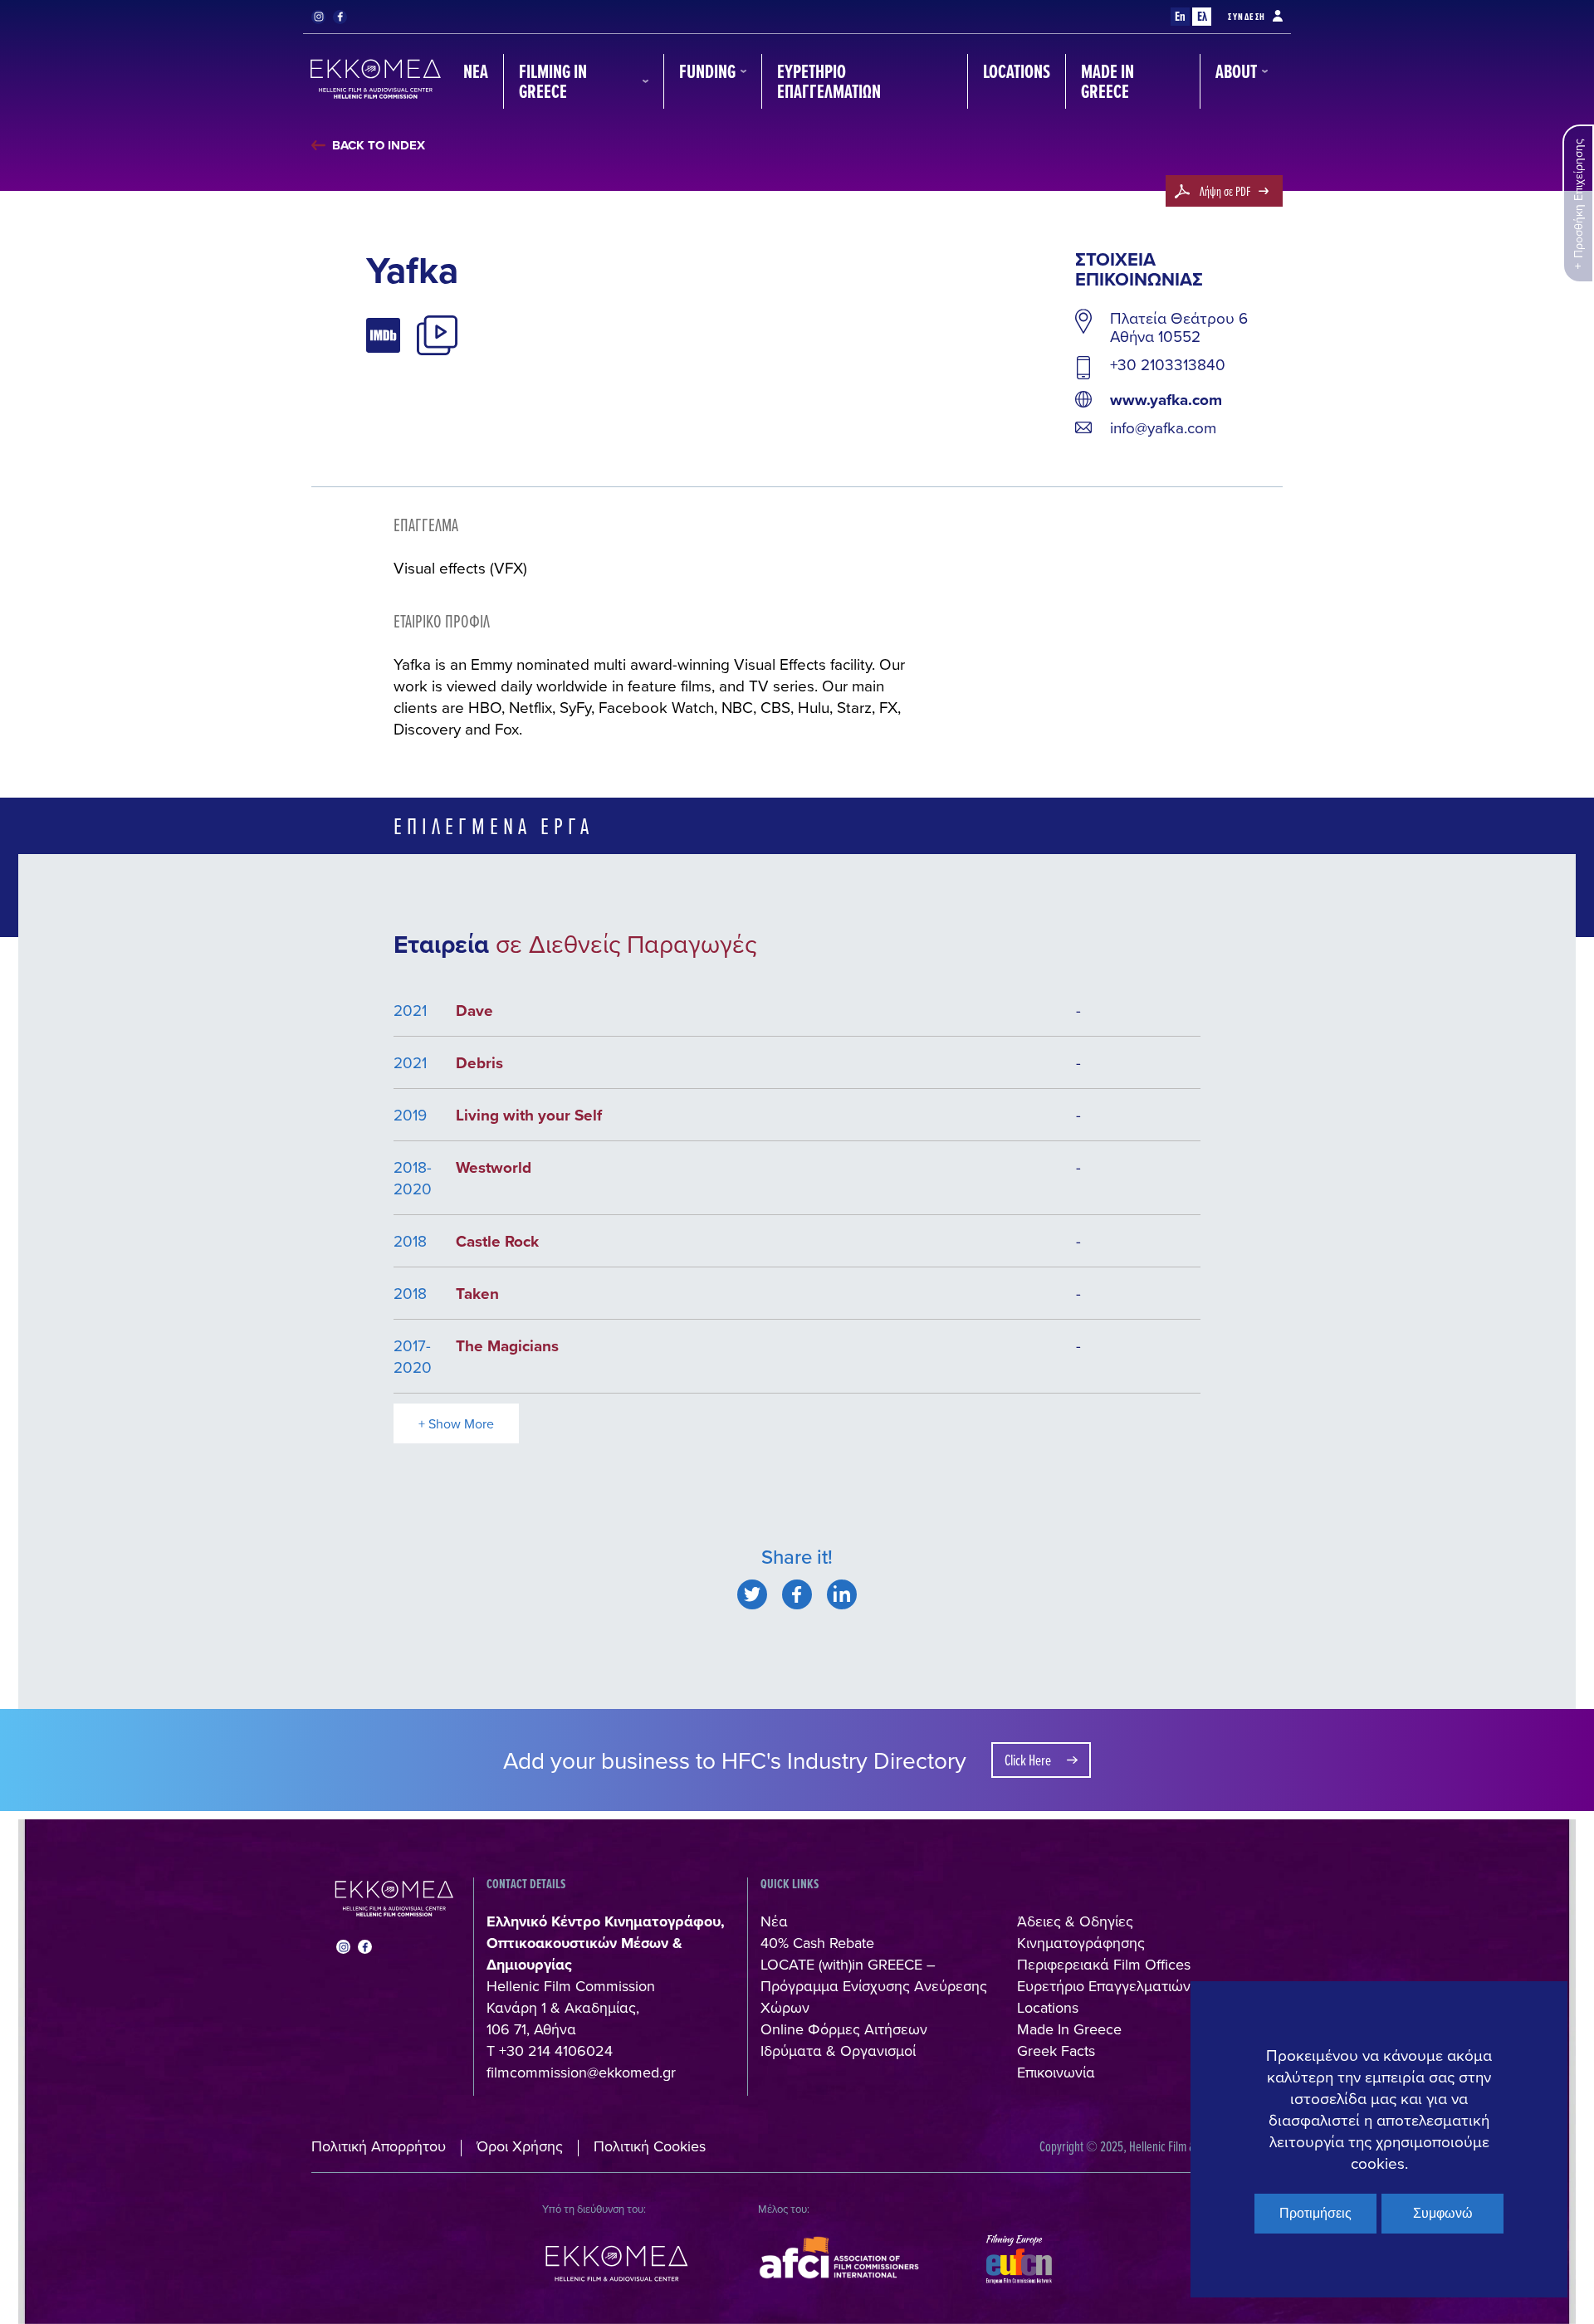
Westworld (494, 1167)
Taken (477, 1293)
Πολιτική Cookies (650, 2146)
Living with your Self (529, 1115)
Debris (479, 1062)
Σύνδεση (1247, 17)
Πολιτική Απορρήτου (379, 2146)
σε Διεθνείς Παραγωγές (626, 944)
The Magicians (507, 1345)
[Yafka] (752, 1594)
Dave (474, 1010)
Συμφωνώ (1443, 2213)
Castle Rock (497, 1241)
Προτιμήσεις (1315, 2213)
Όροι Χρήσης (520, 2146)
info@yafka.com (1163, 427)
